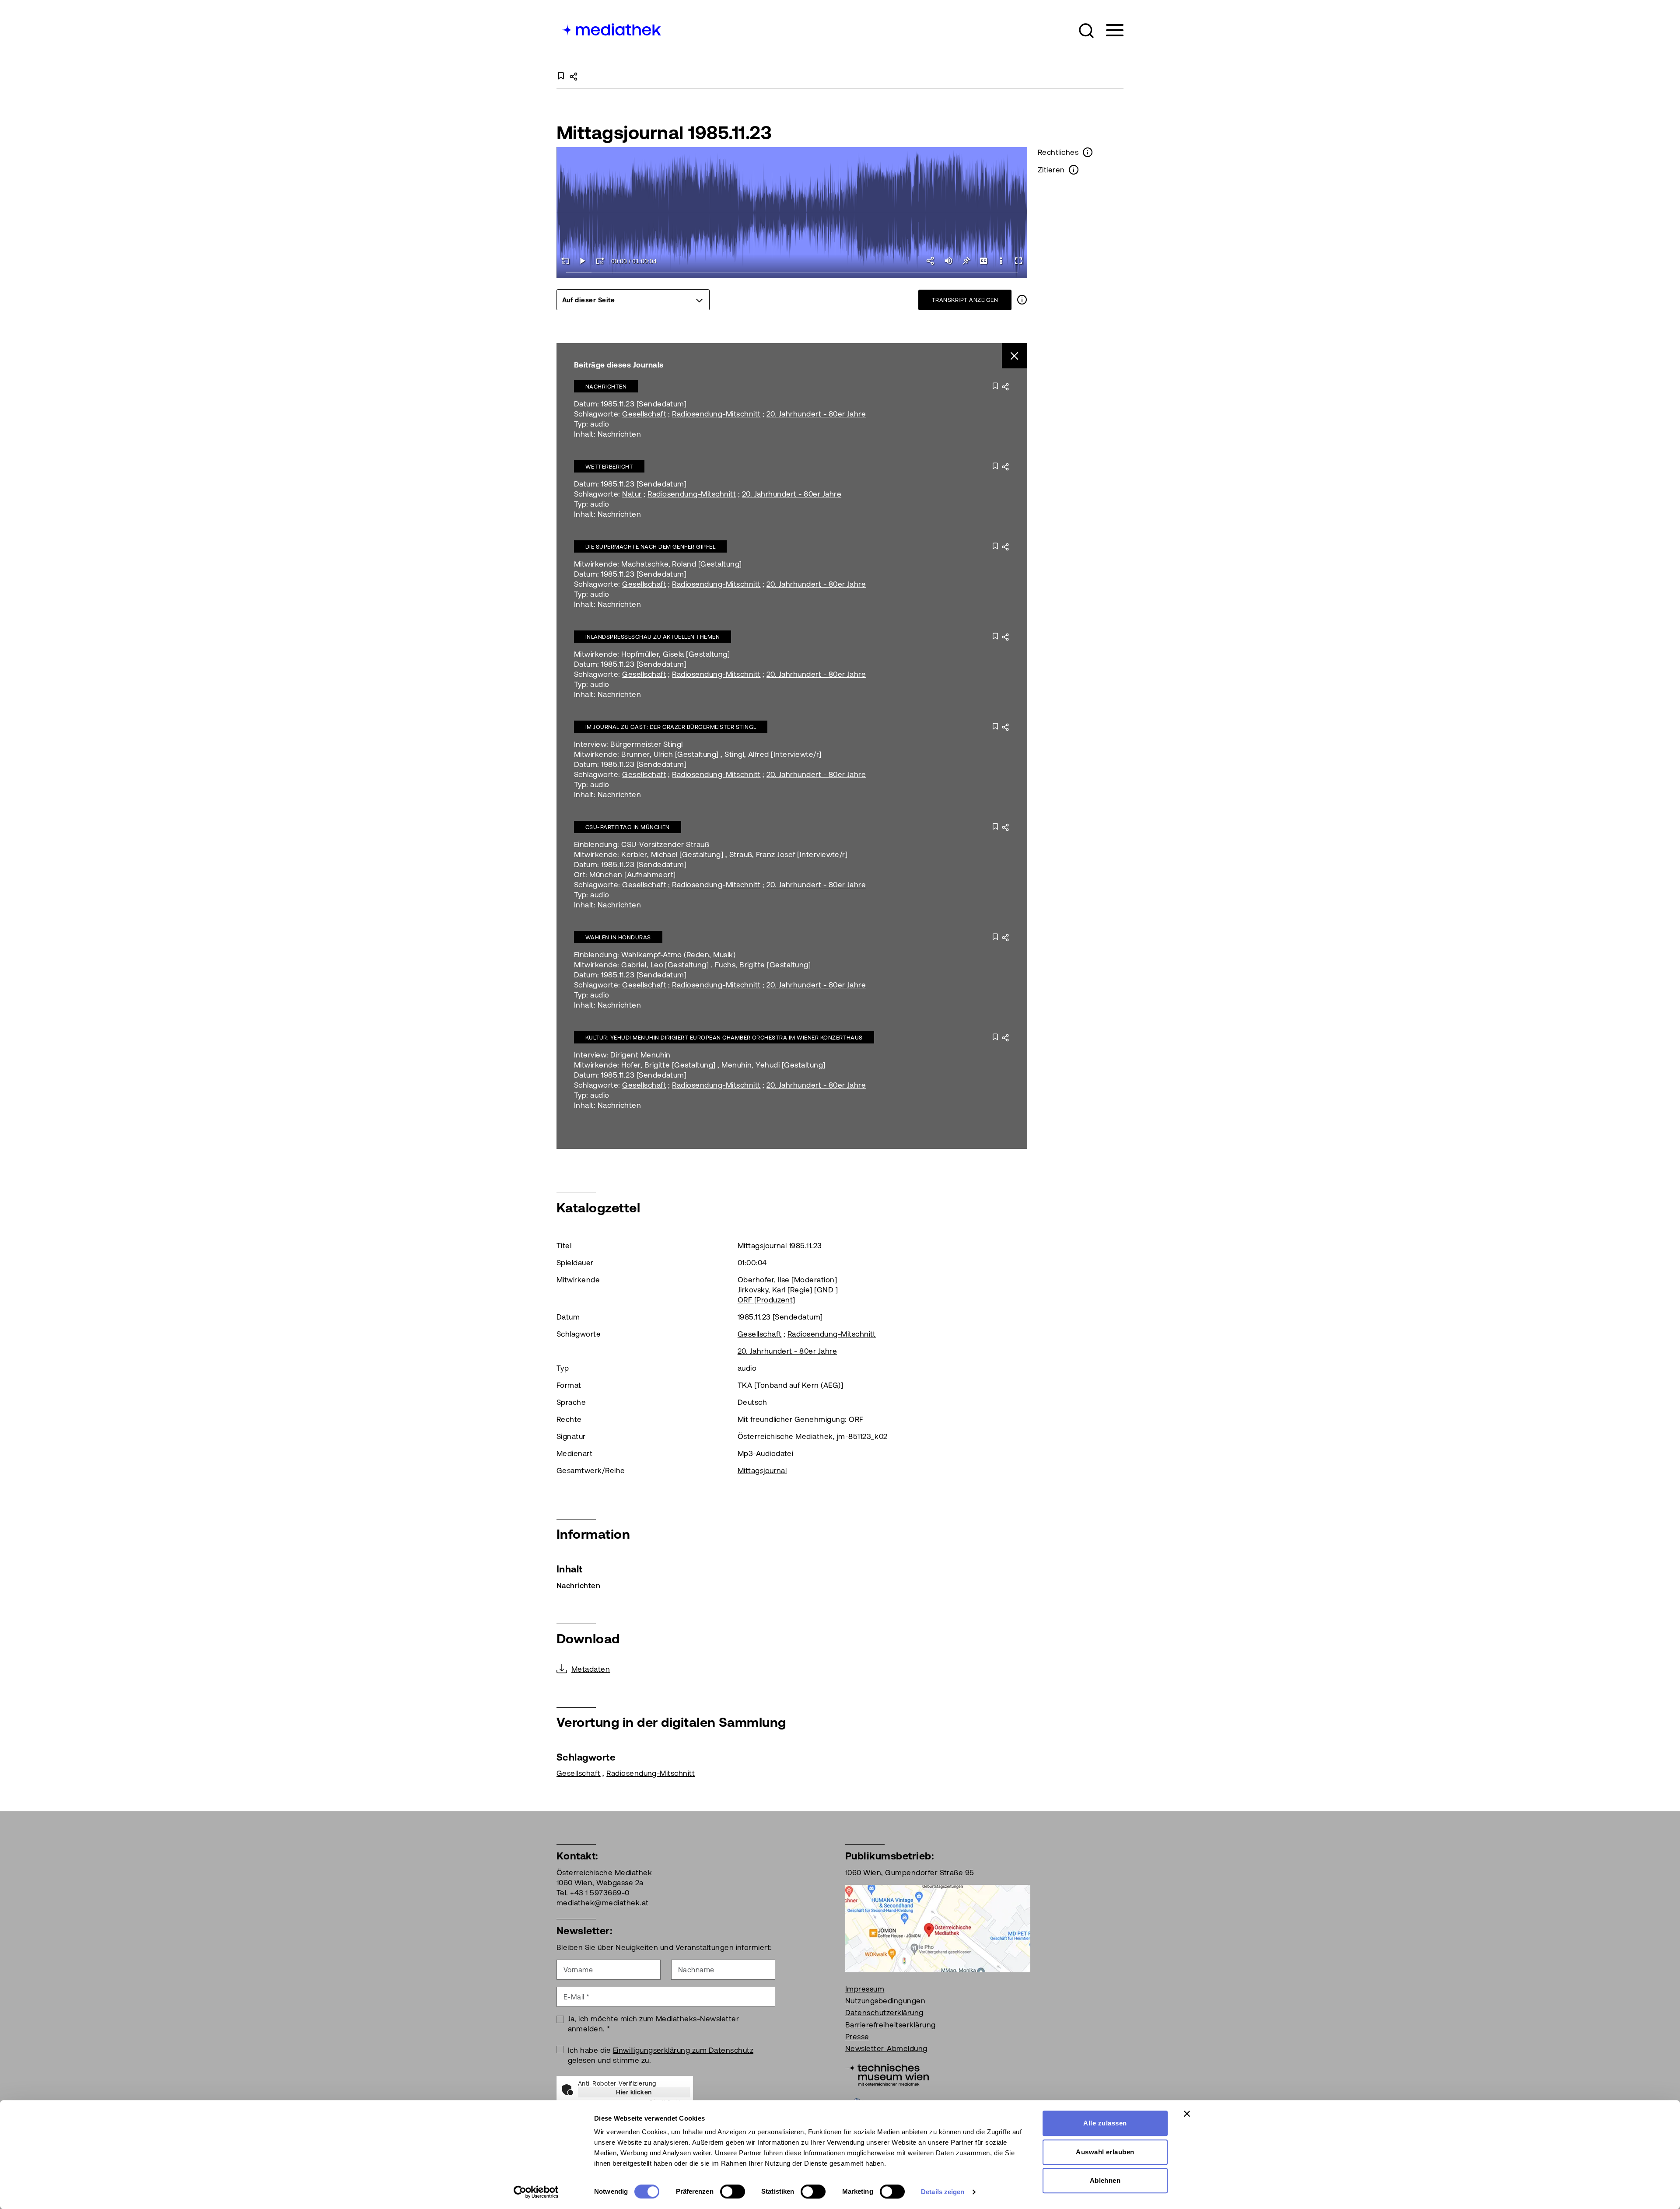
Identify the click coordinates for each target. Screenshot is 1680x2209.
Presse (857, 2037)
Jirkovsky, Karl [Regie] (775, 1290)
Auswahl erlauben (1105, 2152)
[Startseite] (609, 29)
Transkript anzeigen (965, 300)
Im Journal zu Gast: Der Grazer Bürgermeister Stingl (671, 727)
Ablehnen (1105, 2180)
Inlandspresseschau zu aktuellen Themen (653, 637)
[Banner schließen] (1187, 2114)
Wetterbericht (609, 467)
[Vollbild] (1018, 261)
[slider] (792, 273)
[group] (633, 300)
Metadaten (591, 1669)
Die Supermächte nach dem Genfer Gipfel (650, 547)
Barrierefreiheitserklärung (890, 2025)
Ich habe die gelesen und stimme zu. (661, 2055)
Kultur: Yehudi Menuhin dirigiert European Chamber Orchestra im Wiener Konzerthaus (724, 1038)
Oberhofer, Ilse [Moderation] (787, 1280)
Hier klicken (634, 2092)
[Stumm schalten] (948, 261)
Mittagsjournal (762, 1470)
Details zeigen (943, 2192)
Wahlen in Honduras (618, 937)
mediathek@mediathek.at (603, 1903)
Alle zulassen (1105, 2123)
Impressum (865, 1989)
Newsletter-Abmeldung (886, 2048)
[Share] (931, 261)
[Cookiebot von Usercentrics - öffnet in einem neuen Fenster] (536, 2192)
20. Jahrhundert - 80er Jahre (816, 414)
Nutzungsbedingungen (885, 2001)
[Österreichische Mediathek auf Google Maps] (938, 1928)
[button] (1086, 31)
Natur (632, 494)
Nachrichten (606, 387)
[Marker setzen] (966, 261)
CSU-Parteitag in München (628, 827)
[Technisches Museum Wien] (887, 2074)
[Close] (1015, 356)
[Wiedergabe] (583, 261)
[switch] (733, 2191)
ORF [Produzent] (766, 1300)
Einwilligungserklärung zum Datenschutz (683, 2050)
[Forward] (600, 261)
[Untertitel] (983, 261)
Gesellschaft (644, 414)
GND (825, 1290)
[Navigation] (1109, 30)
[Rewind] (565, 261)
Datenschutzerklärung (884, 2013)
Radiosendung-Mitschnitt (716, 414)
